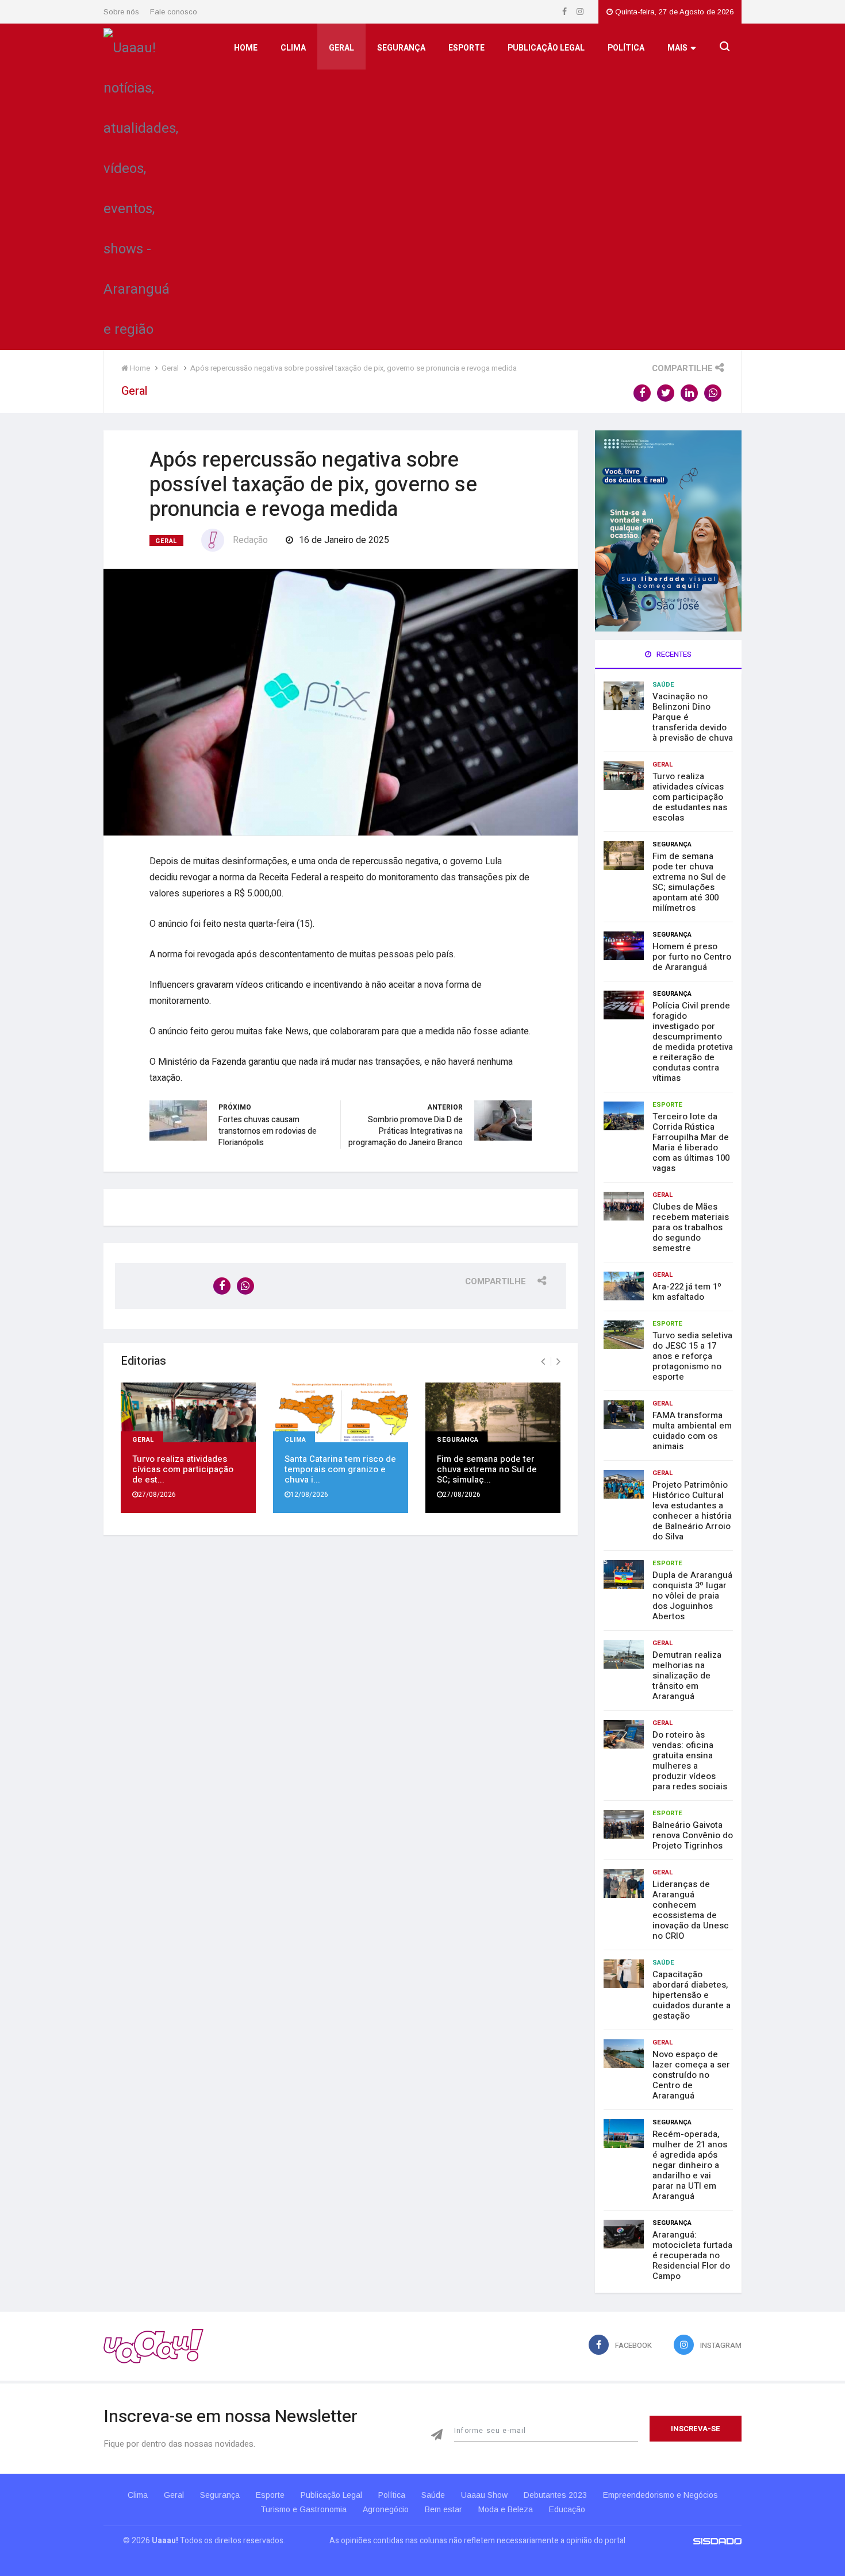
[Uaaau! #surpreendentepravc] (141, 186)
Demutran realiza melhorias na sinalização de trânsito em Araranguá (687, 1676)
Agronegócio (386, 2509)
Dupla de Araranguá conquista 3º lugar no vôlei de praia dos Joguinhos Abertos (692, 1596)
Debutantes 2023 (555, 2495)
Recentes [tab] (673, 654)
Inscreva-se (696, 2429)
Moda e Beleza (506, 2509)
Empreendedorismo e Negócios (660, 2495)
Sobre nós (121, 12)
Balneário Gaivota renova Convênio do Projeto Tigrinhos (693, 1835)
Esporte (466, 48)
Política (626, 48)
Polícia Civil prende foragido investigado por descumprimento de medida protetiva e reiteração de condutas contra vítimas (693, 1042)
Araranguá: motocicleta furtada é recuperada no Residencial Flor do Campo (692, 2255)
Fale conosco (174, 12)
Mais (677, 48)
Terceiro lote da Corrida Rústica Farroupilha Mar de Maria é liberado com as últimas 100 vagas (691, 1142)
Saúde (663, 685)
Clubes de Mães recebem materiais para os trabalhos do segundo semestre (691, 1227)
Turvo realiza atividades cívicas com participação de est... (183, 1469)
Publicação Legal (546, 48)
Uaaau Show (484, 2495)
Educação (567, 2509)
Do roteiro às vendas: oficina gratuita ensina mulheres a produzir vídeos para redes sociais (690, 1761)
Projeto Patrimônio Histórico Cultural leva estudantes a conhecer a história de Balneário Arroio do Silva (692, 1511)
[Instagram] (580, 12)
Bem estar (443, 2509)
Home (246, 48)
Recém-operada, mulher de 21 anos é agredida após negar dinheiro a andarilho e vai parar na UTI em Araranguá (690, 2165)
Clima (293, 48)
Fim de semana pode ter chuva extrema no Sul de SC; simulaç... (487, 1469)
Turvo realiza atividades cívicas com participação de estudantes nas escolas (690, 797)
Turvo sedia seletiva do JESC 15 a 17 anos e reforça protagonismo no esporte (692, 1356)
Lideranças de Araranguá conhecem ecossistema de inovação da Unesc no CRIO (691, 1910)
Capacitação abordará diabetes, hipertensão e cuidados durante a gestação (692, 1995)
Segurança (401, 48)
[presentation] (543, 1362)
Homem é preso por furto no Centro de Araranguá (692, 957)
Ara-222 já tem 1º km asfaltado (687, 1292)
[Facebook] (565, 12)
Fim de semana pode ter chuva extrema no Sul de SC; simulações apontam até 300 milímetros (689, 882)
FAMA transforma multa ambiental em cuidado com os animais (692, 1431)
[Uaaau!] (153, 2346)
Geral (341, 48)
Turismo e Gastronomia (304, 2509)
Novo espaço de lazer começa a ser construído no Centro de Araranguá (691, 2075)
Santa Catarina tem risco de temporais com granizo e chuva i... (340, 1469)
